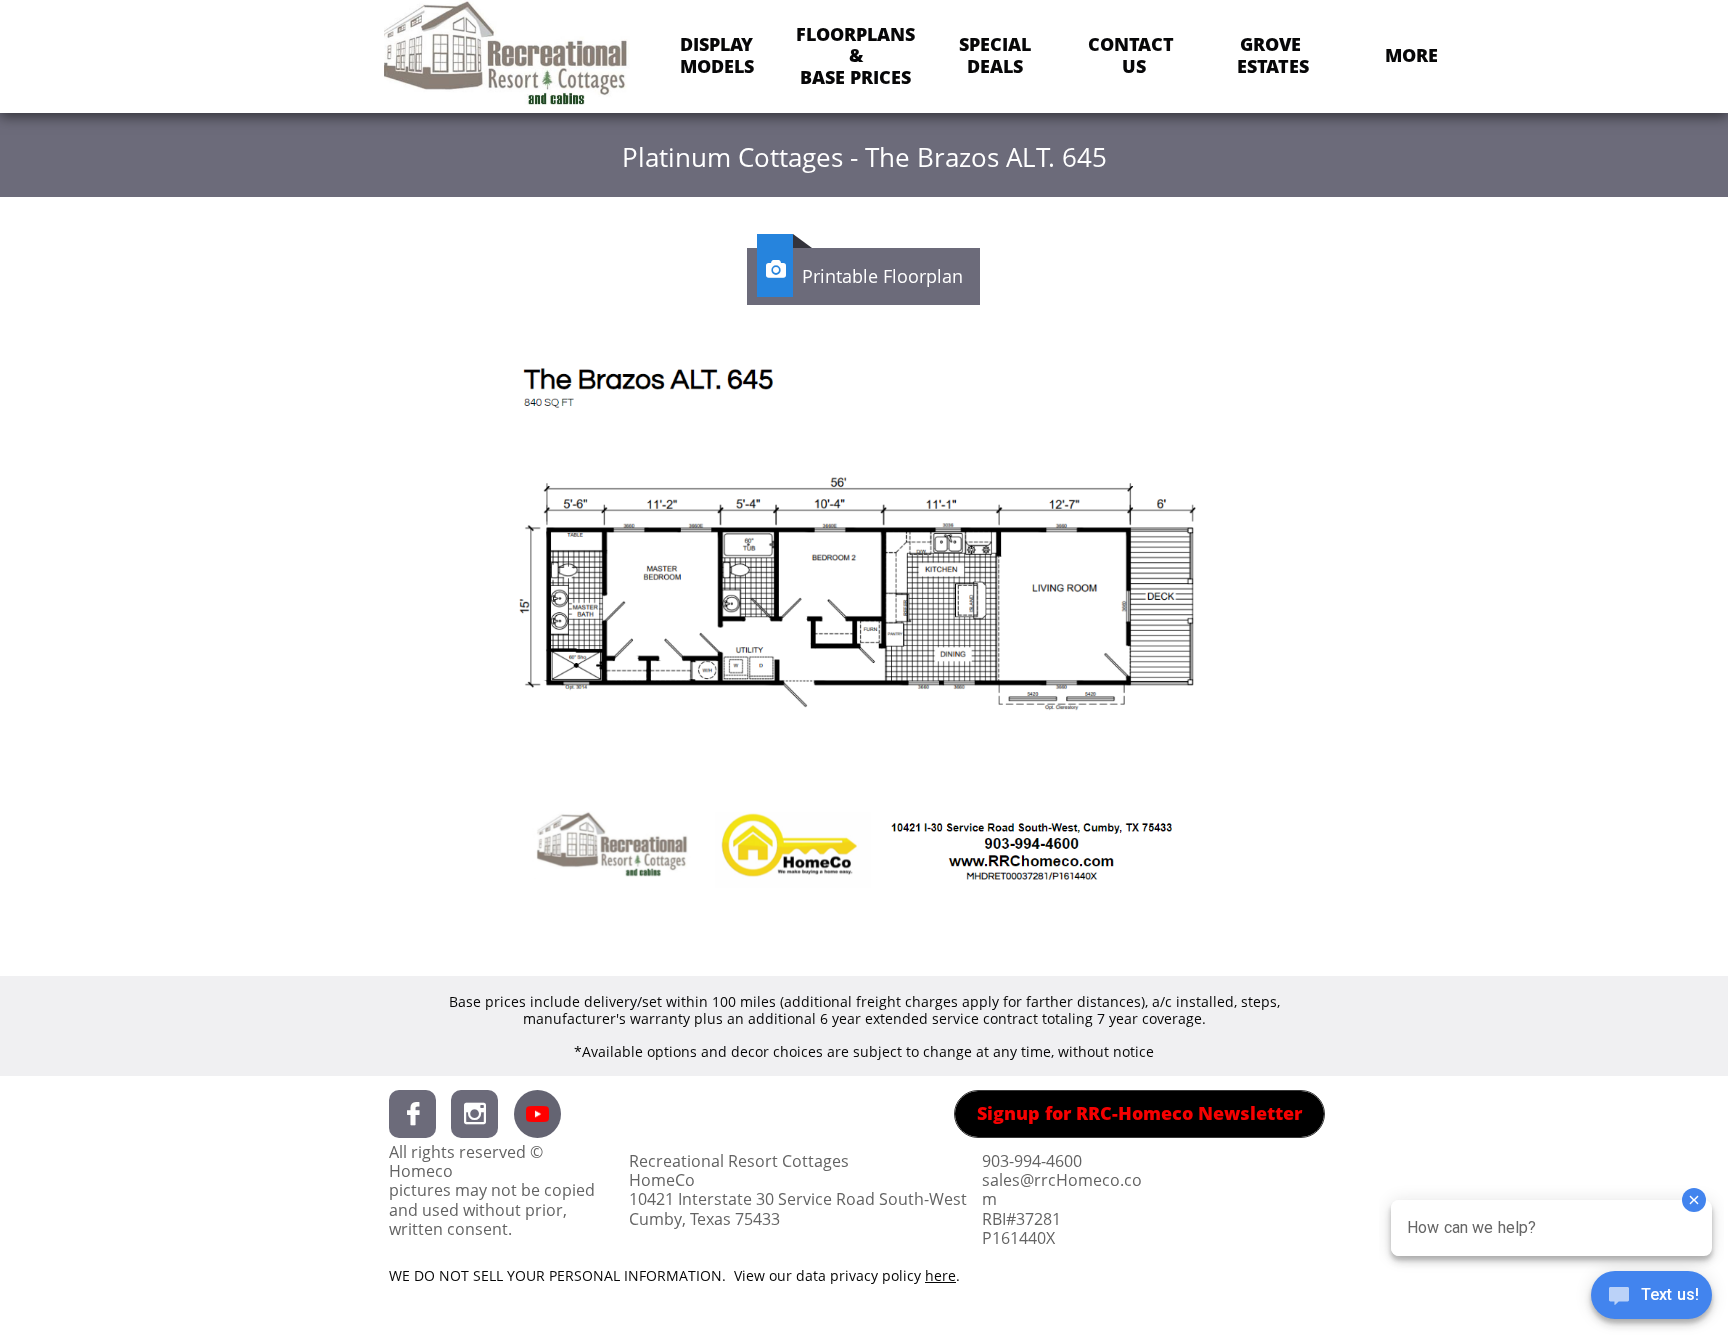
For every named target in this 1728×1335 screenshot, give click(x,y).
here (940, 1275)
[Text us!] (1651, 1297)
